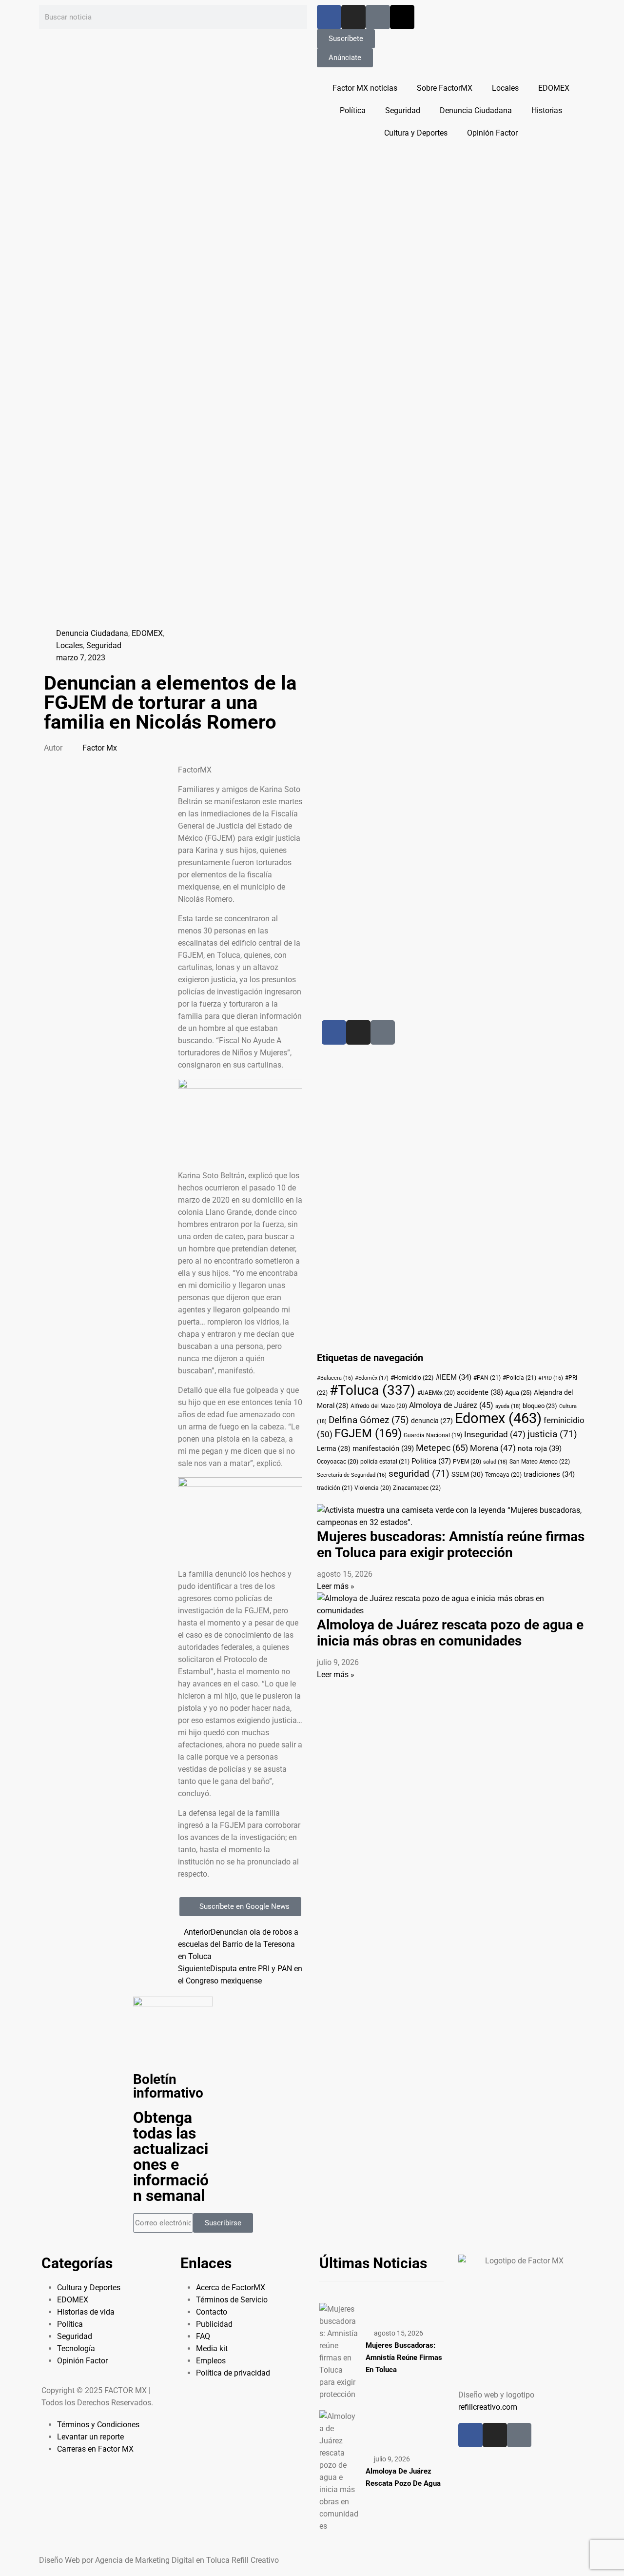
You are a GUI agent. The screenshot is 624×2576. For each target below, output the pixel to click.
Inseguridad (495, 1435)
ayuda (508, 1406)
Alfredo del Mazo (379, 1406)
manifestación (383, 1448)
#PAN (487, 1378)
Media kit (212, 2348)
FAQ (203, 2336)
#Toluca (372, 1390)
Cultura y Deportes (416, 133)
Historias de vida (86, 2312)
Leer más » (336, 1586)
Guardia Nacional (433, 1435)
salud (495, 1462)
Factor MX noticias (365, 88)
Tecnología (76, 2348)
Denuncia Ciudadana (476, 110)
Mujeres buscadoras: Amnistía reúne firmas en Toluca (404, 2358)
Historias (547, 110)
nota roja (540, 1448)
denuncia (432, 1421)
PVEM (467, 1462)
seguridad (419, 1474)
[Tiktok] (378, 17)
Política (353, 110)
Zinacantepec (417, 1488)
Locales (505, 88)
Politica (431, 1461)
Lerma (334, 1448)
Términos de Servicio (232, 2300)
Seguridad (403, 110)
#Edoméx (372, 1378)
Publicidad (214, 2324)
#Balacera (335, 1378)
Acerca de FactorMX (231, 2288)
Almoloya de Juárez (451, 1405)
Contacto (212, 2312)
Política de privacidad (233, 2373)
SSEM (467, 1474)
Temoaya (503, 1475)
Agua (518, 1393)
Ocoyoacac (338, 1462)
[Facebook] (329, 17)
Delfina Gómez (369, 1420)
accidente (480, 1392)
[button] (106, 770)
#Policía (519, 1378)
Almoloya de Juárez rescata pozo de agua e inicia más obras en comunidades (450, 1633)
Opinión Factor (492, 133)
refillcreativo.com (488, 2407)
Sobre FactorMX (445, 88)
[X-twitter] (402, 17)
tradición (335, 1488)
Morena (493, 1448)
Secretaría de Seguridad (352, 1475)
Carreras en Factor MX (95, 2449)
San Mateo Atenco (540, 1462)
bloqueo (540, 1406)
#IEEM (453, 1377)
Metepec (442, 1448)
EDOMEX (554, 88)
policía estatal (385, 1462)
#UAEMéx (436, 1393)
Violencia (373, 1488)
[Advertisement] (425, 773)
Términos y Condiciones (98, 2425)
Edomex (498, 1418)
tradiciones (549, 1474)
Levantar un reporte (90, 2437)
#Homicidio (412, 1378)
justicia (552, 1434)
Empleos (211, 2361)
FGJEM (368, 1433)
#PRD (551, 1378)
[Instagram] (353, 17)
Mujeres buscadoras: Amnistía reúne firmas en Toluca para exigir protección (451, 1545)
